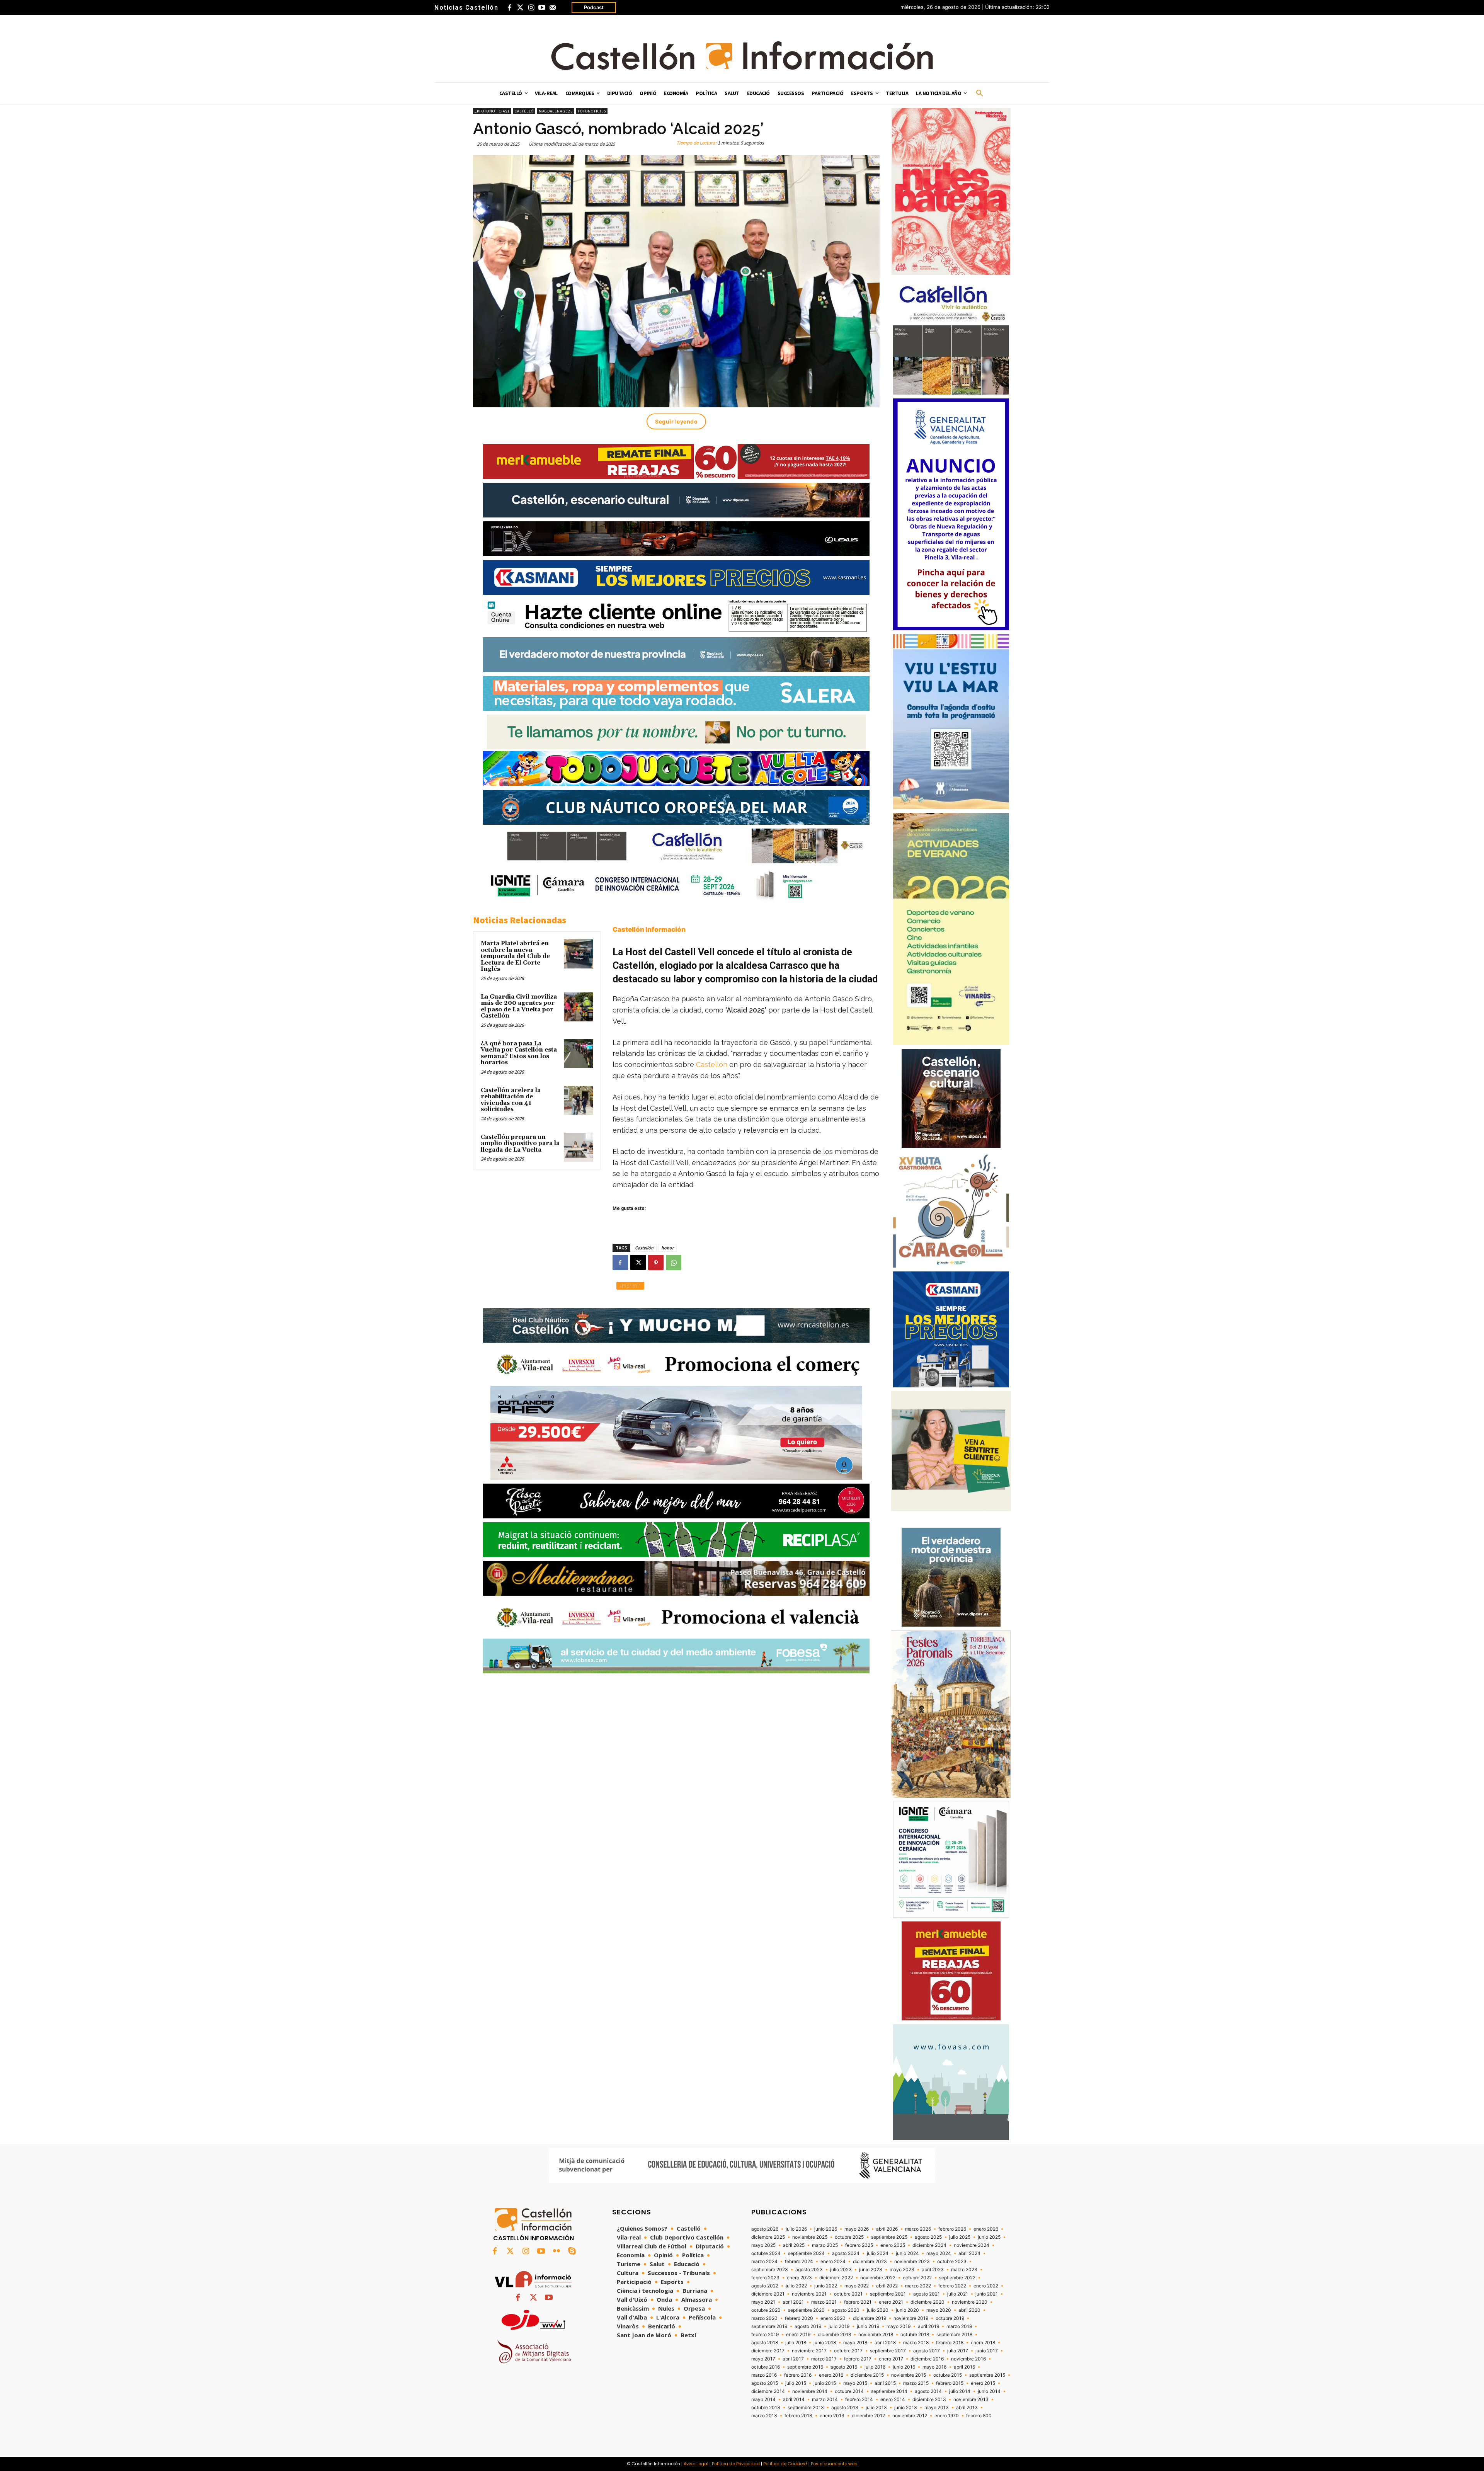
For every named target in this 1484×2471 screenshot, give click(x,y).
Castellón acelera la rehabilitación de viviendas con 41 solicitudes (511, 1100)
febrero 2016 (798, 2375)
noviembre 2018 (876, 2335)
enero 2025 (893, 2245)
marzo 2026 (918, 2229)
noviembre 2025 (810, 2237)
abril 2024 (969, 2253)
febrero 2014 (859, 2400)
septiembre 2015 (987, 2375)
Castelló (524, 111)
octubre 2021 (848, 2294)
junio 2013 (906, 2408)
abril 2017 (793, 2359)
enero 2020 (833, 2318)
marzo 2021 (824, 2302)
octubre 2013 (766, 2408)
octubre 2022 (917, 2278)
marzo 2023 (964, 2270)
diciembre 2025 (768, 2237)
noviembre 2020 (970, 2302)
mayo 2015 (855, 2383)
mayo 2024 (939, 2253)
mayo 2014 (763, 2400)
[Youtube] (542, 8)
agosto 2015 (765, 2383)
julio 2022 (796, 2286)
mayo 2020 (939, 2310)
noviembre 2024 (972, 2245)
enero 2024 (833, 2262)
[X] (638, 1263)
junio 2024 (907, 2253)
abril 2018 (885, 2343)
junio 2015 (825, 2383)
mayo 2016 (934, 2367)
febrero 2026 (952, 2229)
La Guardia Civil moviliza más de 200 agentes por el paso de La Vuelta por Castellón (519, 1007)
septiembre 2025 (889, 2237)
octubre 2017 (848, 2351)
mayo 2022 (857, 2286)
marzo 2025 (825, 2245)
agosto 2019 (808, 2326)
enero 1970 (947, 2416)
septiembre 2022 (957, 2278)
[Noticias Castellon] (742, 56)
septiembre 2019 (769, 2326)
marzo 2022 (918, 2286)
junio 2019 (868, 2326)
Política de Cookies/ (785, 2464)
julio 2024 (878, 2253)
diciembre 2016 (927, 2359)
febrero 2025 (859, 2245)
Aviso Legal (696, 2464)
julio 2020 (878, 2310)
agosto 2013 (845, 2408)
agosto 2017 (927, 2351)
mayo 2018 (855, 2343)
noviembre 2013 (971, 2400)
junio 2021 (987, 2294)
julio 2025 (960, 2237)
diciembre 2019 (870, 2318)
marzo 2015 (916, 2383)
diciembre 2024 (929, 2245)
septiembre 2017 (888, 2351)
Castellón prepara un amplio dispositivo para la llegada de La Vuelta (520, 1144)
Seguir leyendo (676, 421)
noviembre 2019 (911, 2318)
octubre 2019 (950, 2318)
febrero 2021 (858, 2302)
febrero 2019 (765, 2335)
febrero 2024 (799, 2262)
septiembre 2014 (889, 2391)
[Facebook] (509, 8)
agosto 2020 (846, 2310)
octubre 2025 (849, 2237)
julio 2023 (841, 2270)
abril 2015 (885, 2383)
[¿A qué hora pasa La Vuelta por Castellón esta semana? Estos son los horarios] (579, 1054)
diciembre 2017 (768, 2351)
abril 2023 (933, 2270)
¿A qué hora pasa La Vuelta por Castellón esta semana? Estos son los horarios (519, 1053)
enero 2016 (831, 2375)
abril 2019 (928, 2326)
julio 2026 (796, 2229)
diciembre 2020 (927, 2302)
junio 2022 (826, 2286)
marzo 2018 (916, 2343)
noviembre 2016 (968, 2359)
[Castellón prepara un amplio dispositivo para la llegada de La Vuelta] (579, 1147)
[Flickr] (556, 2251)
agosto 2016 (844, 2367)
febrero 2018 (950, 2343)
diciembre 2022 (836, 2278)
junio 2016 (904, 2367)
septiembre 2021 (888, 2294)
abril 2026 (887, 2229)
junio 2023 (871, 2270)
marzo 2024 (764, 2262)
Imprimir (630, 1286)
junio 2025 (989, 2237)
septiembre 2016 (805, 2367)
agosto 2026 (765, 2229)
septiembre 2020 (806, 2310)
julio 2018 (796, 2343)
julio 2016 (875, 2367)
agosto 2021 (927, 2294)
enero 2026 (986, 2229)
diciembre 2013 (929, 2400)
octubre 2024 (766, 2253)
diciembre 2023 (870, 2262)
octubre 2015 (948, 2375)
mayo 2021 (763, 2302)
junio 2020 (907, 2310)
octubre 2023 (952, 2262)
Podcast (594, 7)
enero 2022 (986, 2286)
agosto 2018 (765, 2343)
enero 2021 (891, 2302)
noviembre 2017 (809, 2351)
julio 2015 (796, 2383)
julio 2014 (960, 2391)
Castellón (712, 1064)
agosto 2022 (765, 2286)
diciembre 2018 (834, 2335)
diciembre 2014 (768, 2391)
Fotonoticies (592, 111)
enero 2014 (893, 2400)
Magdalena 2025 (556, 111)
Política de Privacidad (736, 2464)
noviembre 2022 (878, 2278)
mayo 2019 (899, 2326)
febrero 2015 (950, 2383)
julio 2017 (958, 2351)
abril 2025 (794, 2245)
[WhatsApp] (674, 1263)
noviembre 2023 (912, 2262)
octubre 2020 (766, 2310)
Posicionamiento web (834, 2464)
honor (667, 1248)
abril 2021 (793, 2302)
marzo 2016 (764, 2375)
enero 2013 (832, 2416)
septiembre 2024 (806, 2253)
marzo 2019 (959, 2326)
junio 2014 (989, 2391)
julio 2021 (958, 2294)
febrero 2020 (799, 2318)
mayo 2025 (763, 2245)
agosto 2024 (846, 2253)
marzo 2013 (764, 2416)
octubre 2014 (849, 2391)
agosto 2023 (809, 2270)
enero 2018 (983, 2343)
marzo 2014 (825, 2400)
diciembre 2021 (768, 2294)
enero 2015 (983, 2383)
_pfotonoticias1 (492, 111)
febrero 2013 (798, 2416)
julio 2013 (876, 2408)
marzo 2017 (824, 2359)
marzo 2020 (764, 2318)
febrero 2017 (858, 2359)
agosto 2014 (928, 2391)
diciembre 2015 (867, 2375)
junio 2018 (825, 2343)
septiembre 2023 (770, 2270)
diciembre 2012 (868, 2416)
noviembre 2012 (910, 2416)
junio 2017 (987, 2351)
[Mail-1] (553, 8)
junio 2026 (826, 2229)
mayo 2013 (937, 2408)
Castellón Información (649, 929)
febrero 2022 (952, 2286)
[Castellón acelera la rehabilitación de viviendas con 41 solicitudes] (579, 1101)
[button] (980, 94)
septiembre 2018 (954, 2335)
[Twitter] (520, 8)
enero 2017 (891, 2359)
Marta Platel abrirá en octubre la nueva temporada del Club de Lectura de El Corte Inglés (515, 956)
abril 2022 (887, 2286)
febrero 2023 (765, 2278)
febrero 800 (979, 2416)
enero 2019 (798, 2335)
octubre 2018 (915, 2335)
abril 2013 (967, 2408)
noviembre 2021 (809, 2294)
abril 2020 (969, 2310)
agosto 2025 (928, 2237)
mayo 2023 (902, 2270)
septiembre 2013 (806, 2408)
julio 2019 (839, 2326)
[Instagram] (531, 8)
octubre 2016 (766, 2367)
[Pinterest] (656, 1263)
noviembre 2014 (810, 2391)
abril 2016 (964, 2367)
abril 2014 (794, 2400)
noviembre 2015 (909, 2375)
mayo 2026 (857, 2229)
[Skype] (572, 2251)
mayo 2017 (763, 2359)
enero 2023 (799, 2278)
